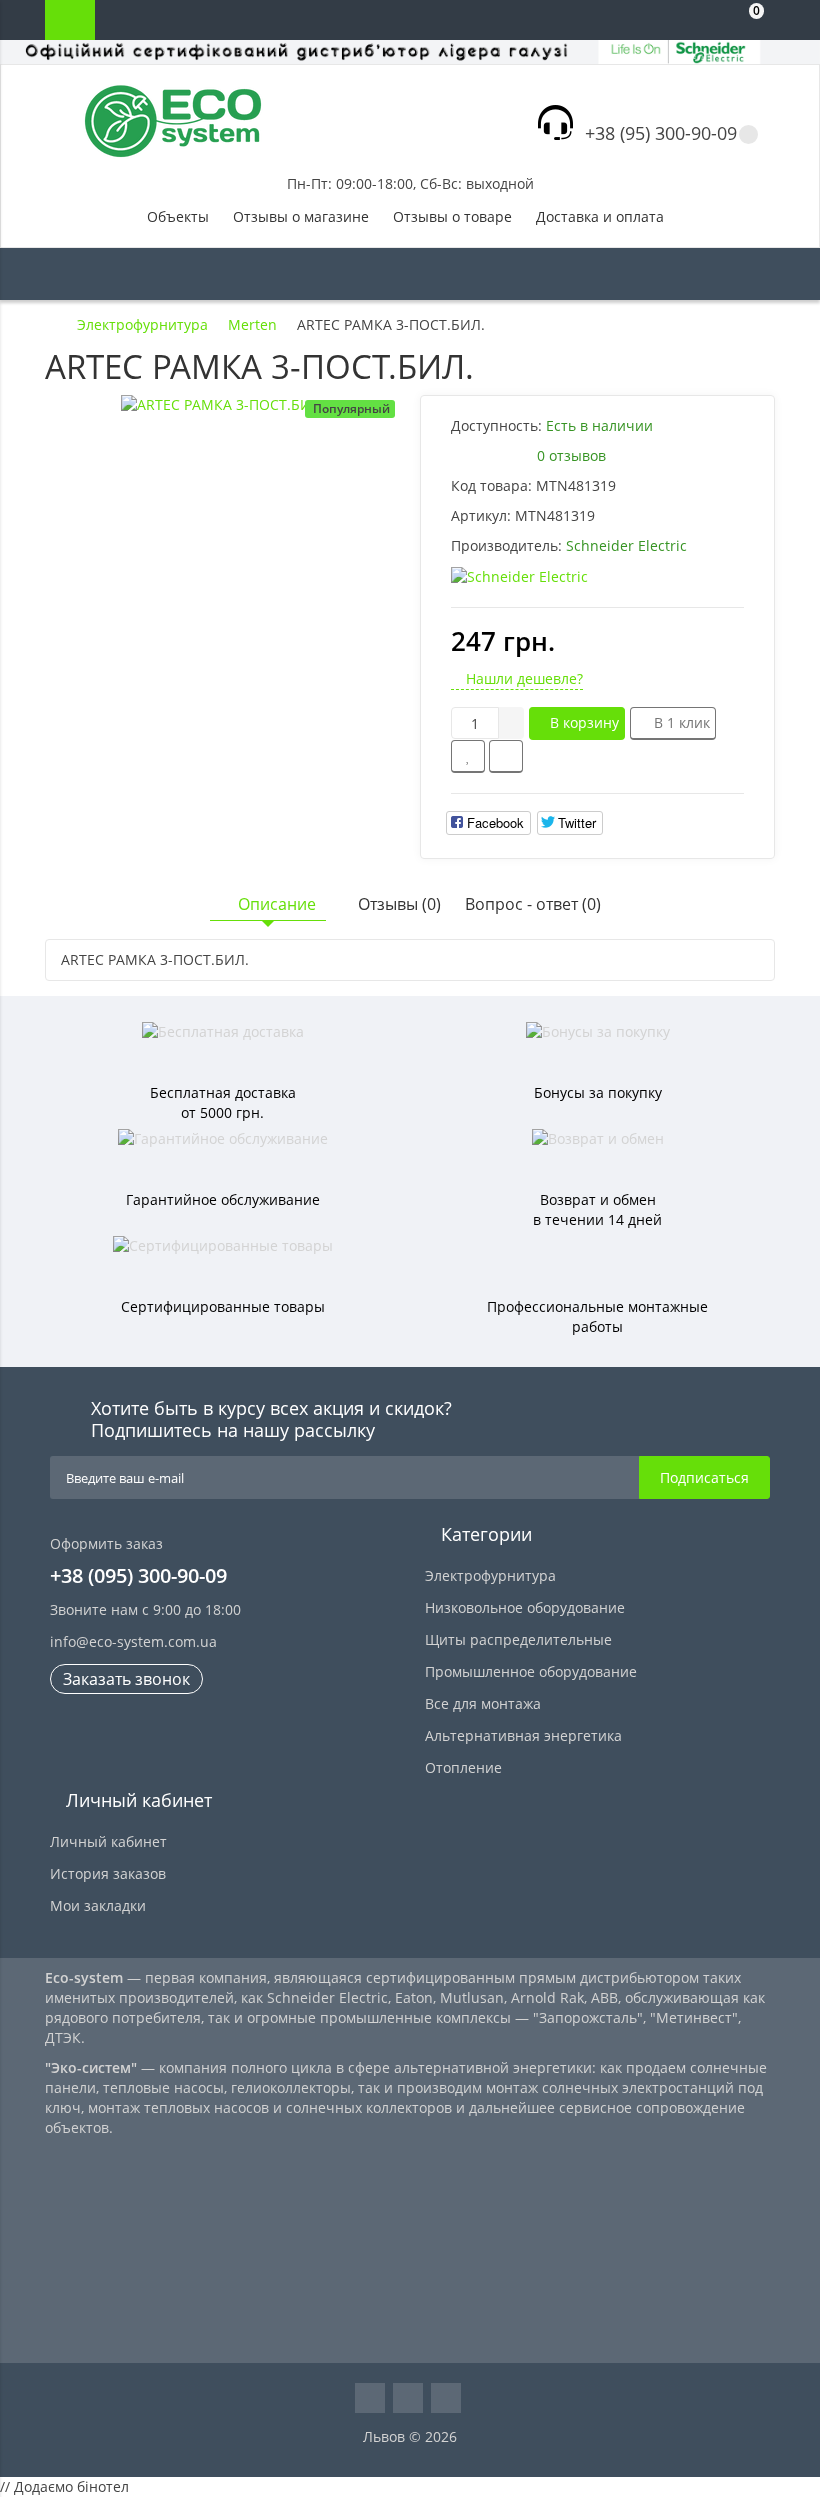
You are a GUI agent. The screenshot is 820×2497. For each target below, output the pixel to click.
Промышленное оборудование (531, 1671)
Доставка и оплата (600, 216)
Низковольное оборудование (525, 1607)
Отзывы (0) (399, 904)
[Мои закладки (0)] (705, 20)
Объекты (178, 216)
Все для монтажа (483, 1703)
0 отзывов (571, 455)
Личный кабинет (108, 1841)
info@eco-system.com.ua (133, 1641)
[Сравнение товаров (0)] (665, 20)
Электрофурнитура (490, 1575)
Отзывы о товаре (452, 216)
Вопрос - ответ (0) (533, 904)
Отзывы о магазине (301, 216)
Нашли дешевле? (522, 678)
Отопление (463, 1767)
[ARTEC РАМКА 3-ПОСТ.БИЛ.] (223, 405)
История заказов (108, 1873)
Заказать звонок (126, 1679)
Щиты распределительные (518, 1639)
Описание (277, 904)
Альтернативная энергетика (523, 1735)
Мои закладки (98, 1905)
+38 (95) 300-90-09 (661, 133)
